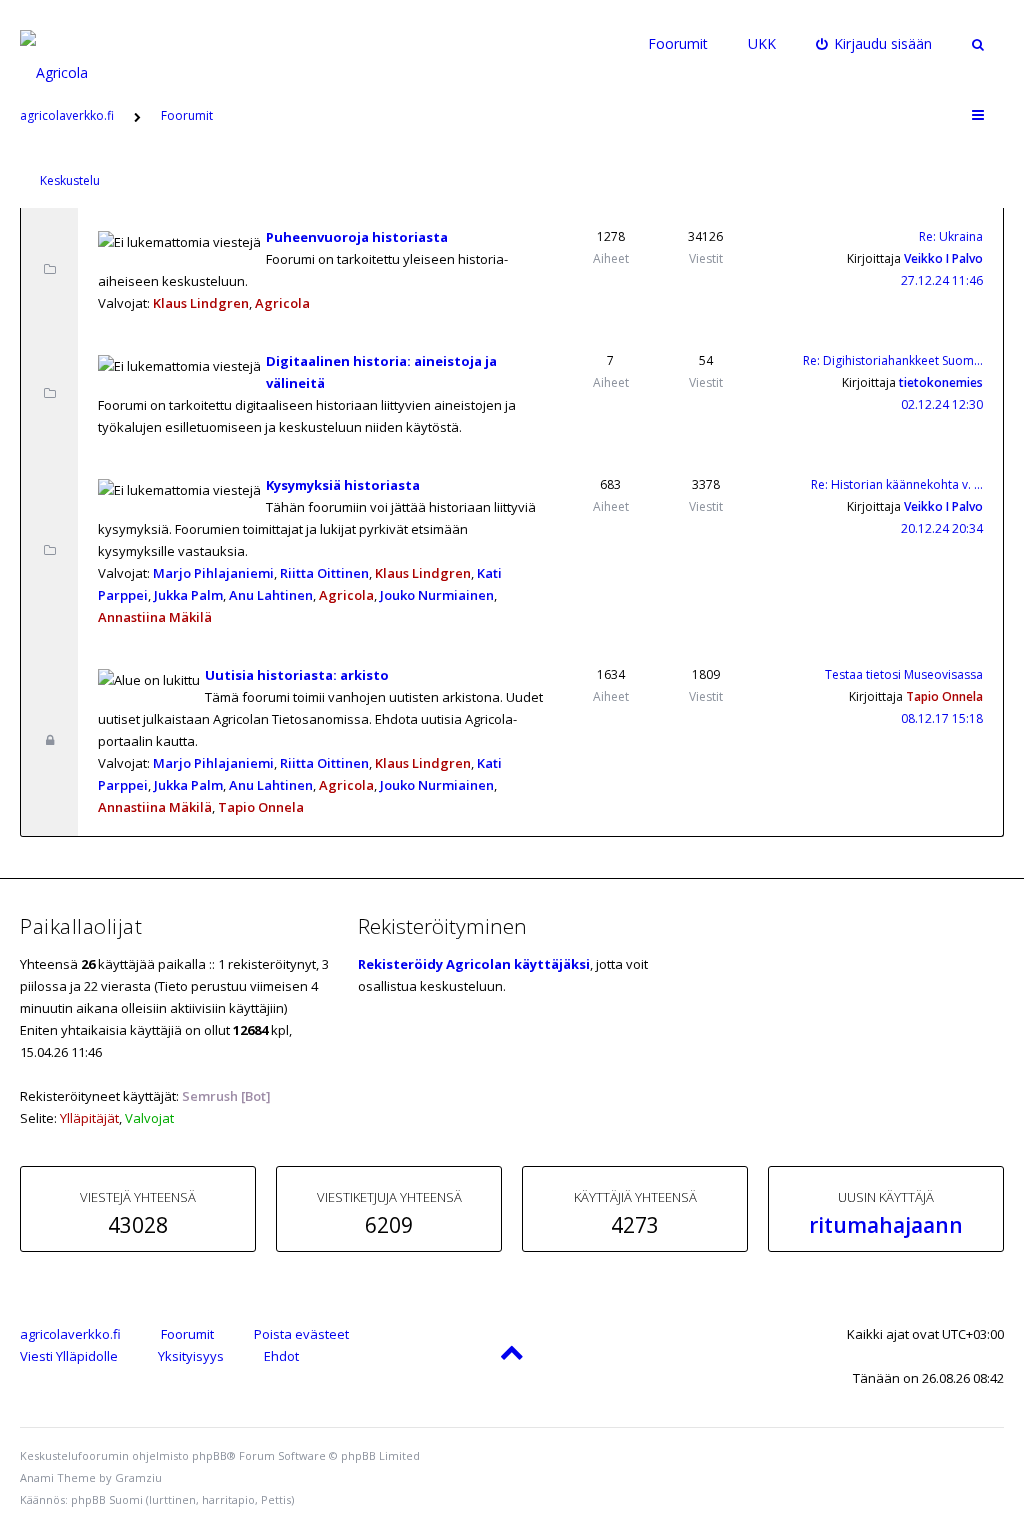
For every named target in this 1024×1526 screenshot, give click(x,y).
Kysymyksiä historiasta (343, 485)
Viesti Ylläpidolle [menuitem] (69, 1356)
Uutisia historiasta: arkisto (297, 675)
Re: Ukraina (951, 236)
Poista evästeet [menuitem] (301, 1334)
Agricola (282, 303)
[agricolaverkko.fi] (77, 44)
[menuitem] (874, 44)
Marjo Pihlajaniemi (213, 573)
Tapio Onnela (261, 807)
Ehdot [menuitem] (281, 1356)
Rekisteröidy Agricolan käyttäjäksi (474, 964)
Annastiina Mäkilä (155, 617)
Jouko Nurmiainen (437, 595)
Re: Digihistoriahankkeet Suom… (893, 360)
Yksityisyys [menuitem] (191, 1356)
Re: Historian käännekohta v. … (897, 484)
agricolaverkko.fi (70, 1334)
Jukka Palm (188, 595)
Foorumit (678, 43)
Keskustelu (70, 180)
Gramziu (138, 1477)
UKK (762, 43)
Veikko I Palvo (943, 258)
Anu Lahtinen (271, 595)
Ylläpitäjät (89, 1118)
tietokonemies (941, 382)
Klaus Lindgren (201, 303)
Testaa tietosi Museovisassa (904, 674)
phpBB (209, 1455)
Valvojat (149, 1118)
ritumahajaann (886, 1225)
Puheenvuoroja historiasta (357, 237)
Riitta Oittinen (324, 573)
